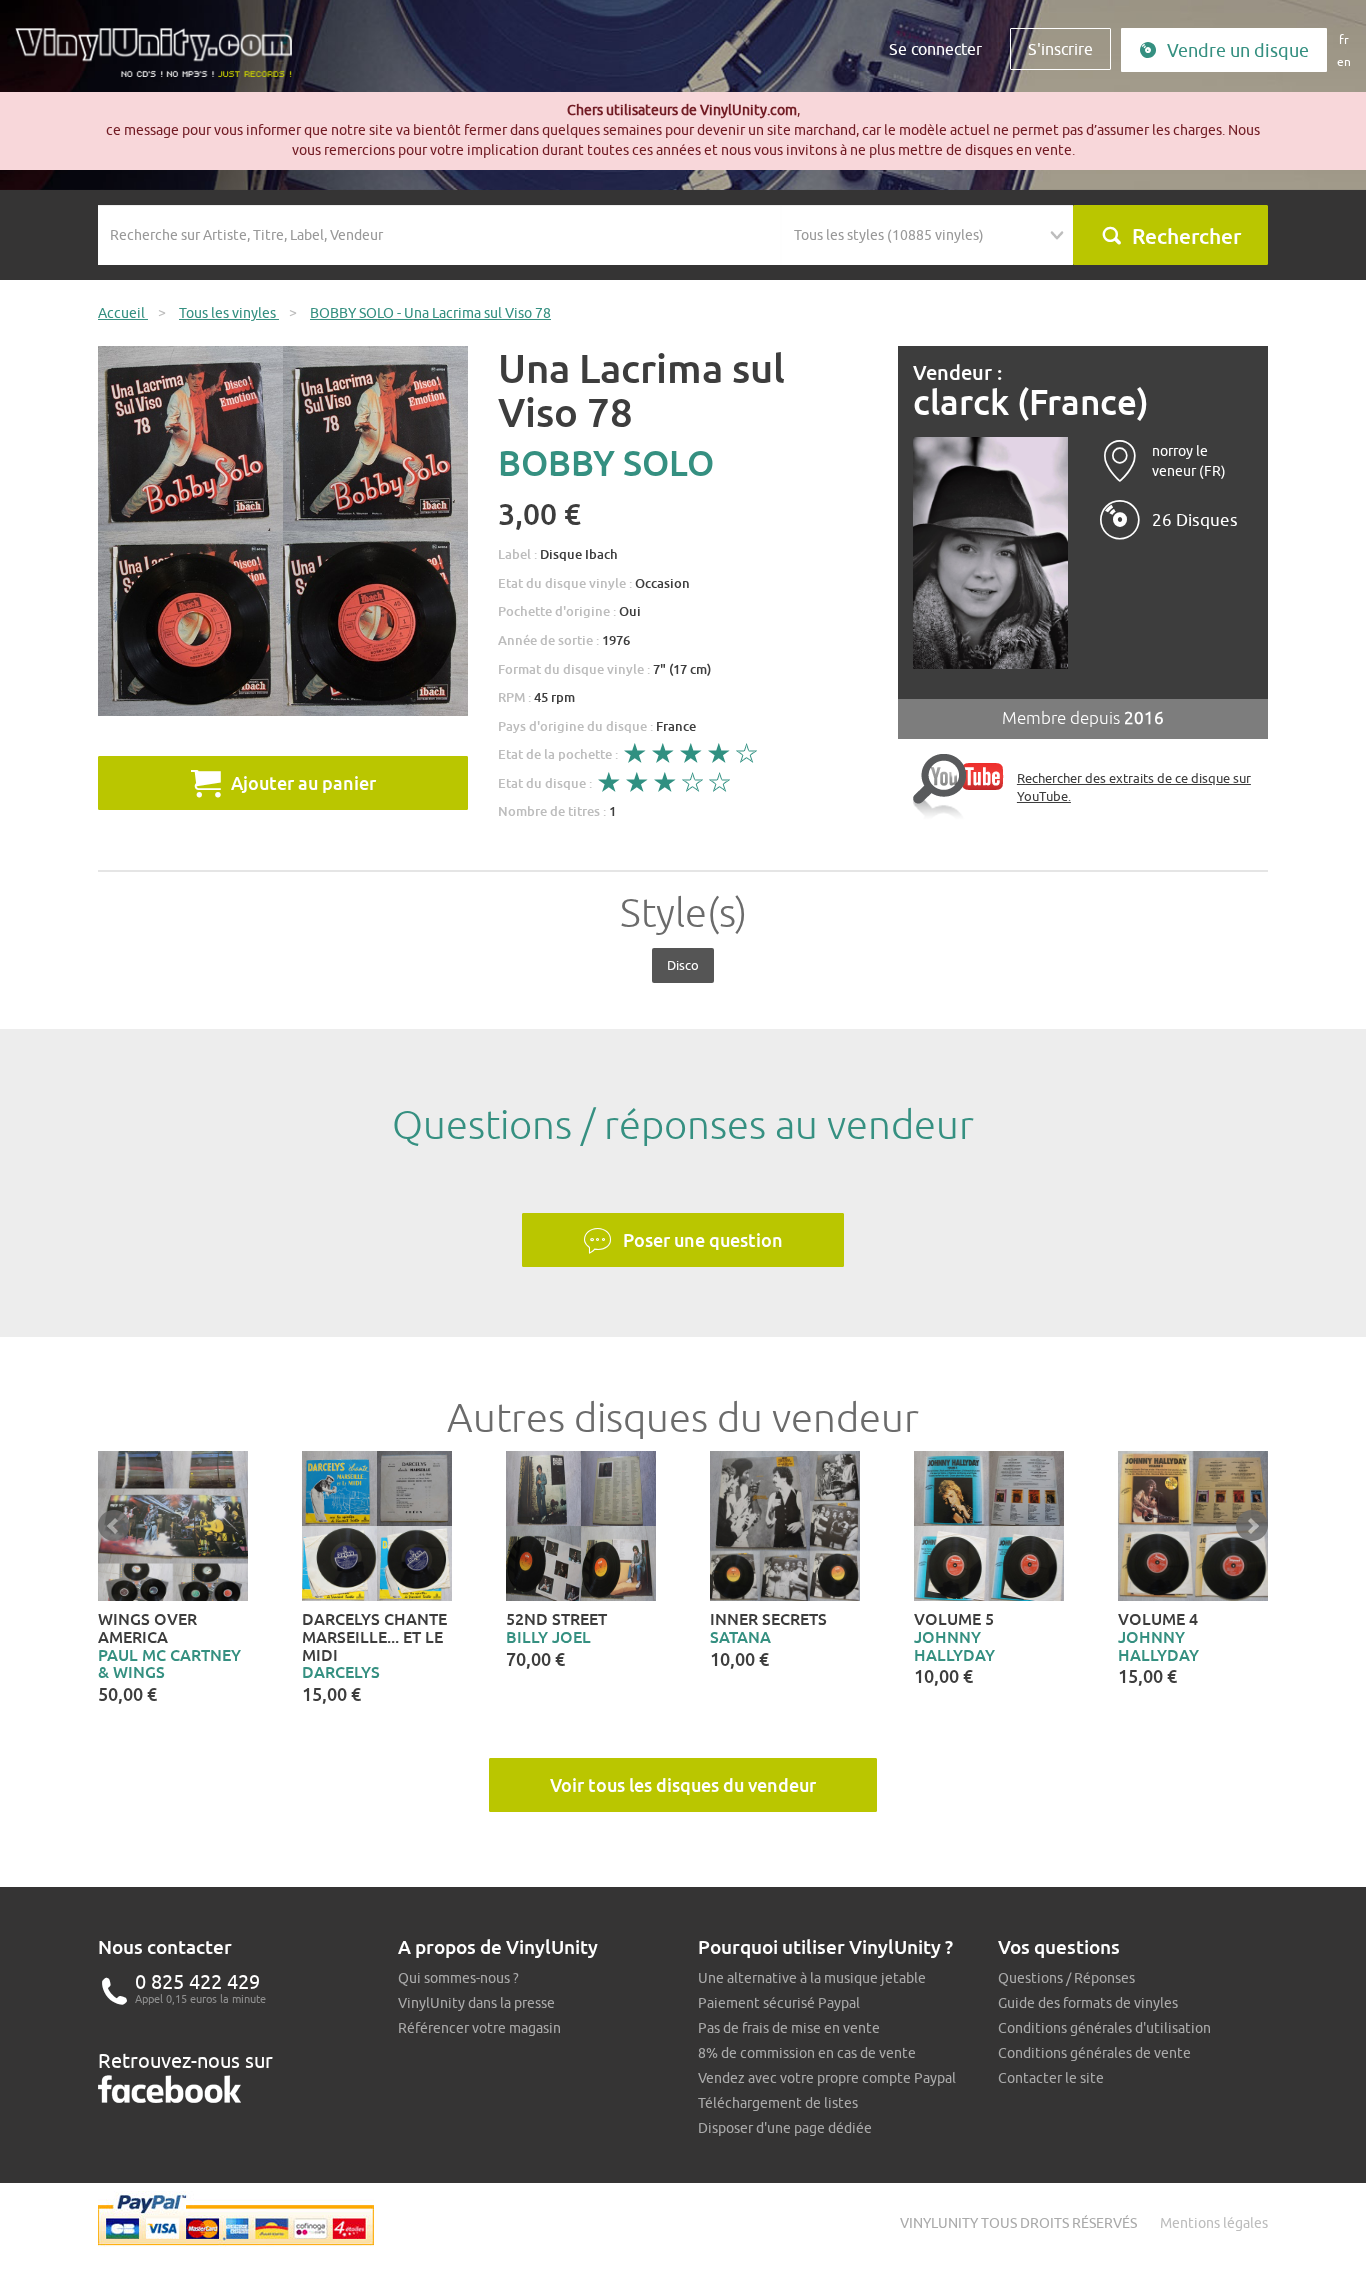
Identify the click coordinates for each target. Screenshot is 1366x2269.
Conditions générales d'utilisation (1104, 2028)
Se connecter (935, 49)
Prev (114, 1526)
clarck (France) (1031, 402)
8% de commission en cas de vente (807, 2053)
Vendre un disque (1238, 50)
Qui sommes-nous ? (458, 1978)
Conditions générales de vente (1094, 2053)
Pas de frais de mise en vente (789, 2028)
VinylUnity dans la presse (476, 2003)
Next (1252, 1526)
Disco (683, 965)
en (1344, 61)
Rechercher (1186, 236)
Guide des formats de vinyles (1088, 2003)
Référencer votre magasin (479, 2028)
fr (1344, 39)
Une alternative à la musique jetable (812, 1978)
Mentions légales (1214, 2223)
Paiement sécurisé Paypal (779, 2003)
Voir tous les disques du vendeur (683, 1785)
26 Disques (1195, 520)
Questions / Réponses (1066, 1978)
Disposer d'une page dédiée (785, 2128)
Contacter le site (1051, 2078)
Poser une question (703, 1240)
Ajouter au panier (303, 783)
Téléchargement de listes (778, 2103)
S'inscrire (1060, 49)
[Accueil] (161, 60)
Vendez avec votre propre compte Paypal (827, 2078)
